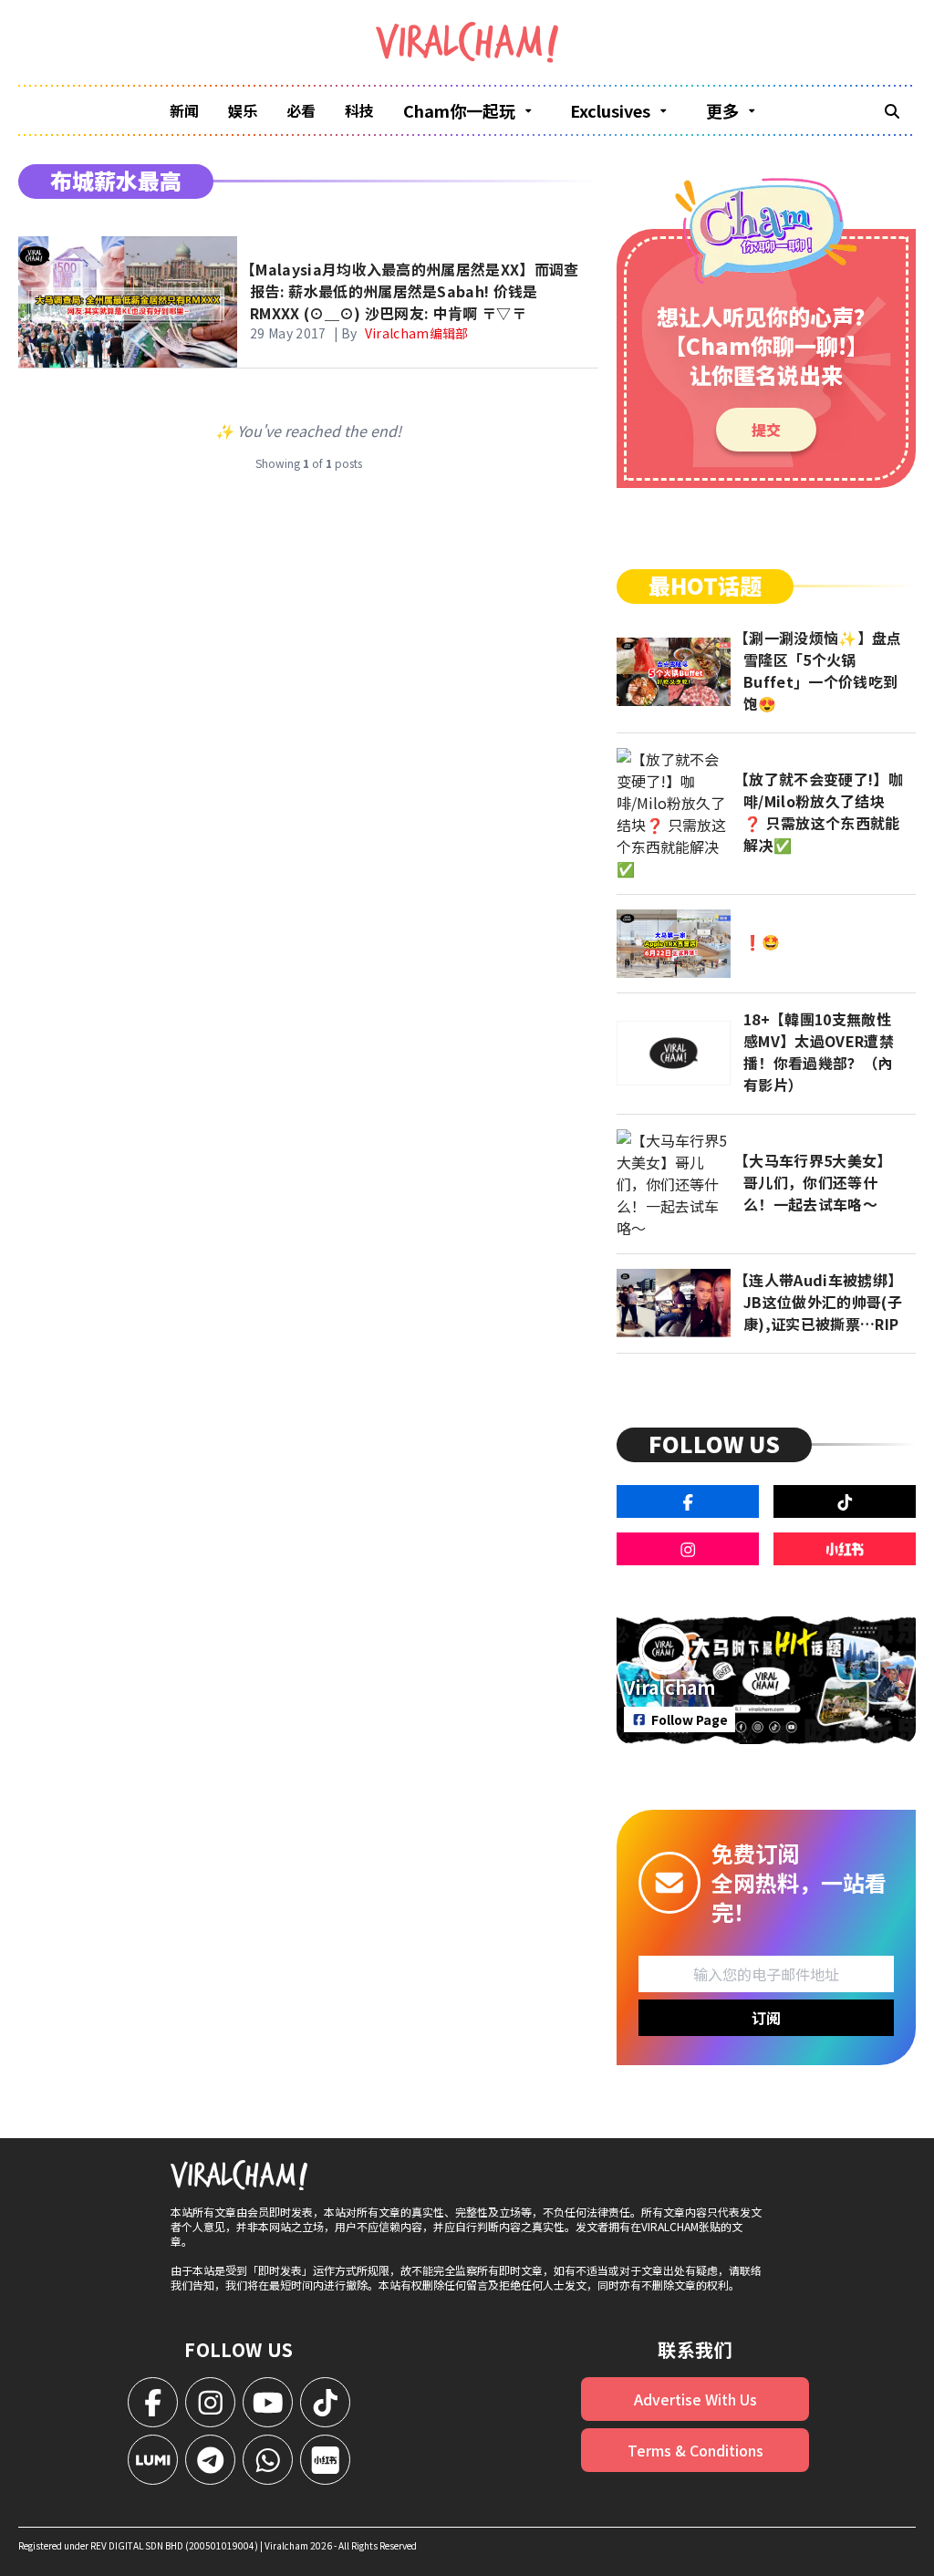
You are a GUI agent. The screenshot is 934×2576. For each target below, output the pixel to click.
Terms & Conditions (695, 2450)
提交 (766, 430)
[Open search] (892, 110)
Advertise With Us (695, 2399)
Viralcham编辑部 (417, 333)
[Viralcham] (467, 42)
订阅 (766, 2018)
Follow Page (690, 1719)
